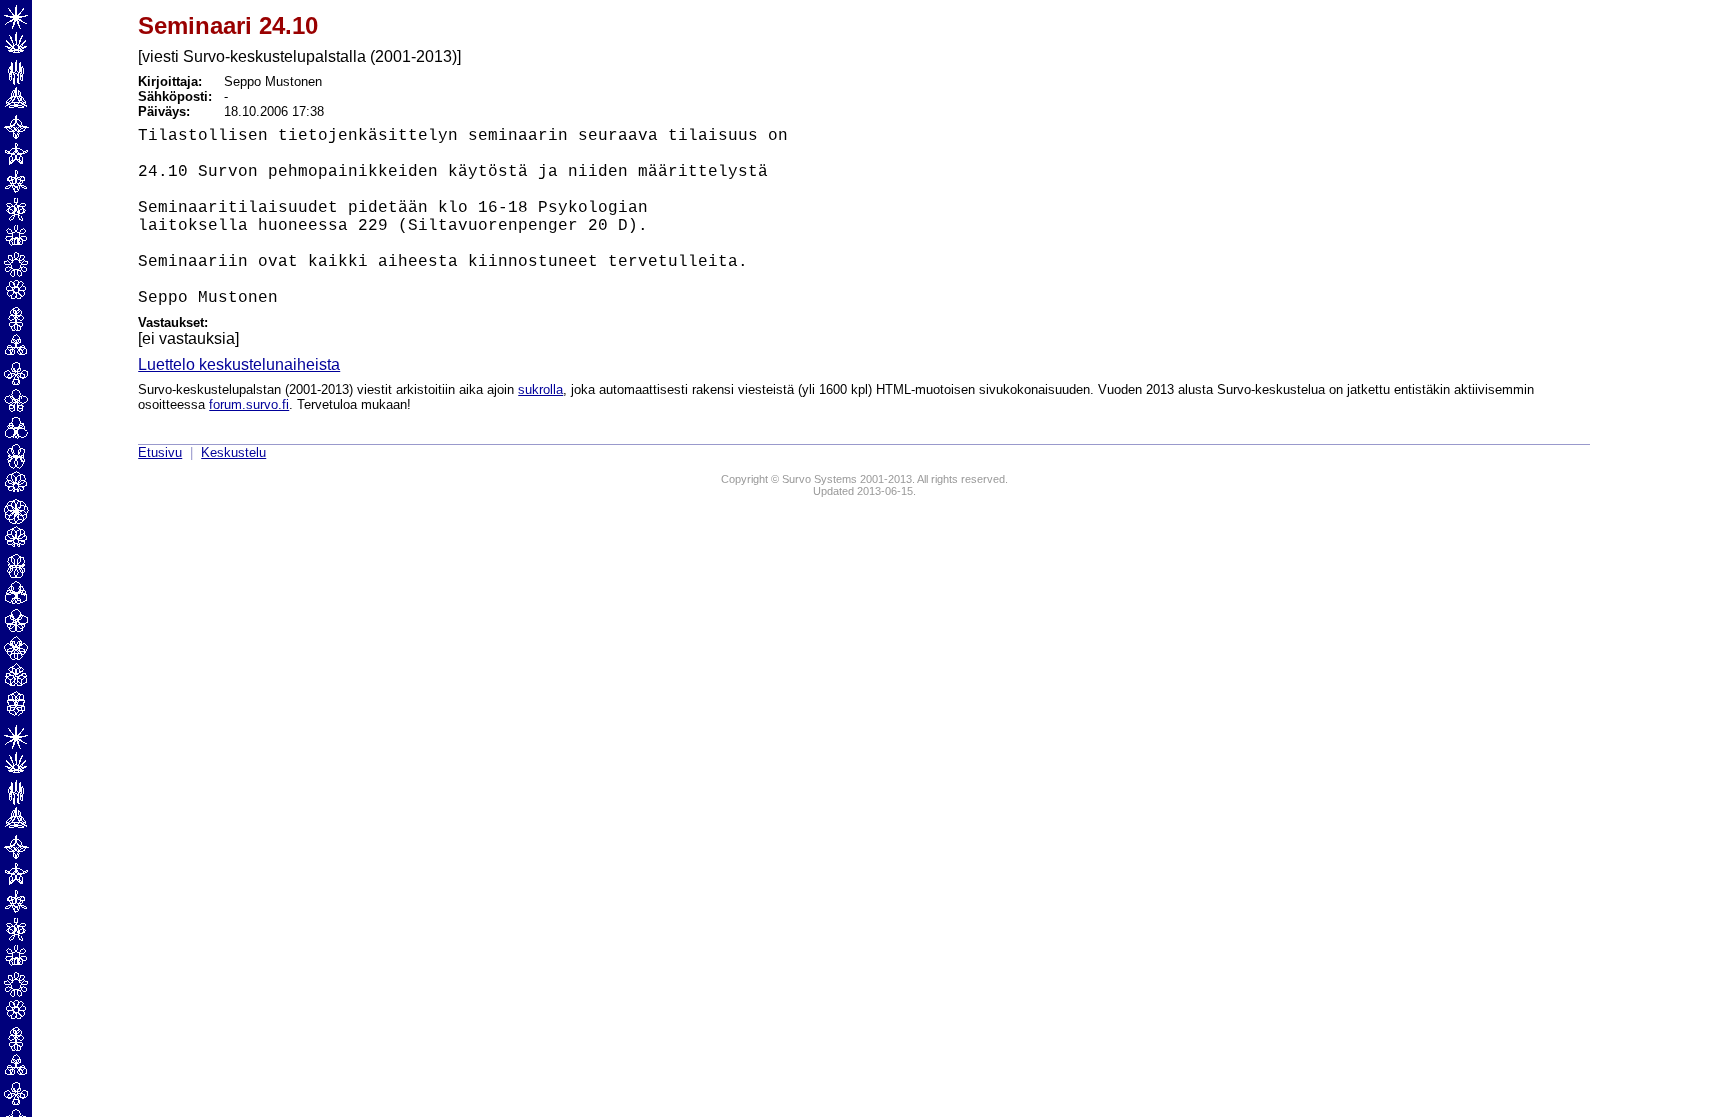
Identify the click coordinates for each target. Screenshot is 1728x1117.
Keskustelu (233, 452)
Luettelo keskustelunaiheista (239, 364)
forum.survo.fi (249, 404)
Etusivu (160, 452)
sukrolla (540, 389)
